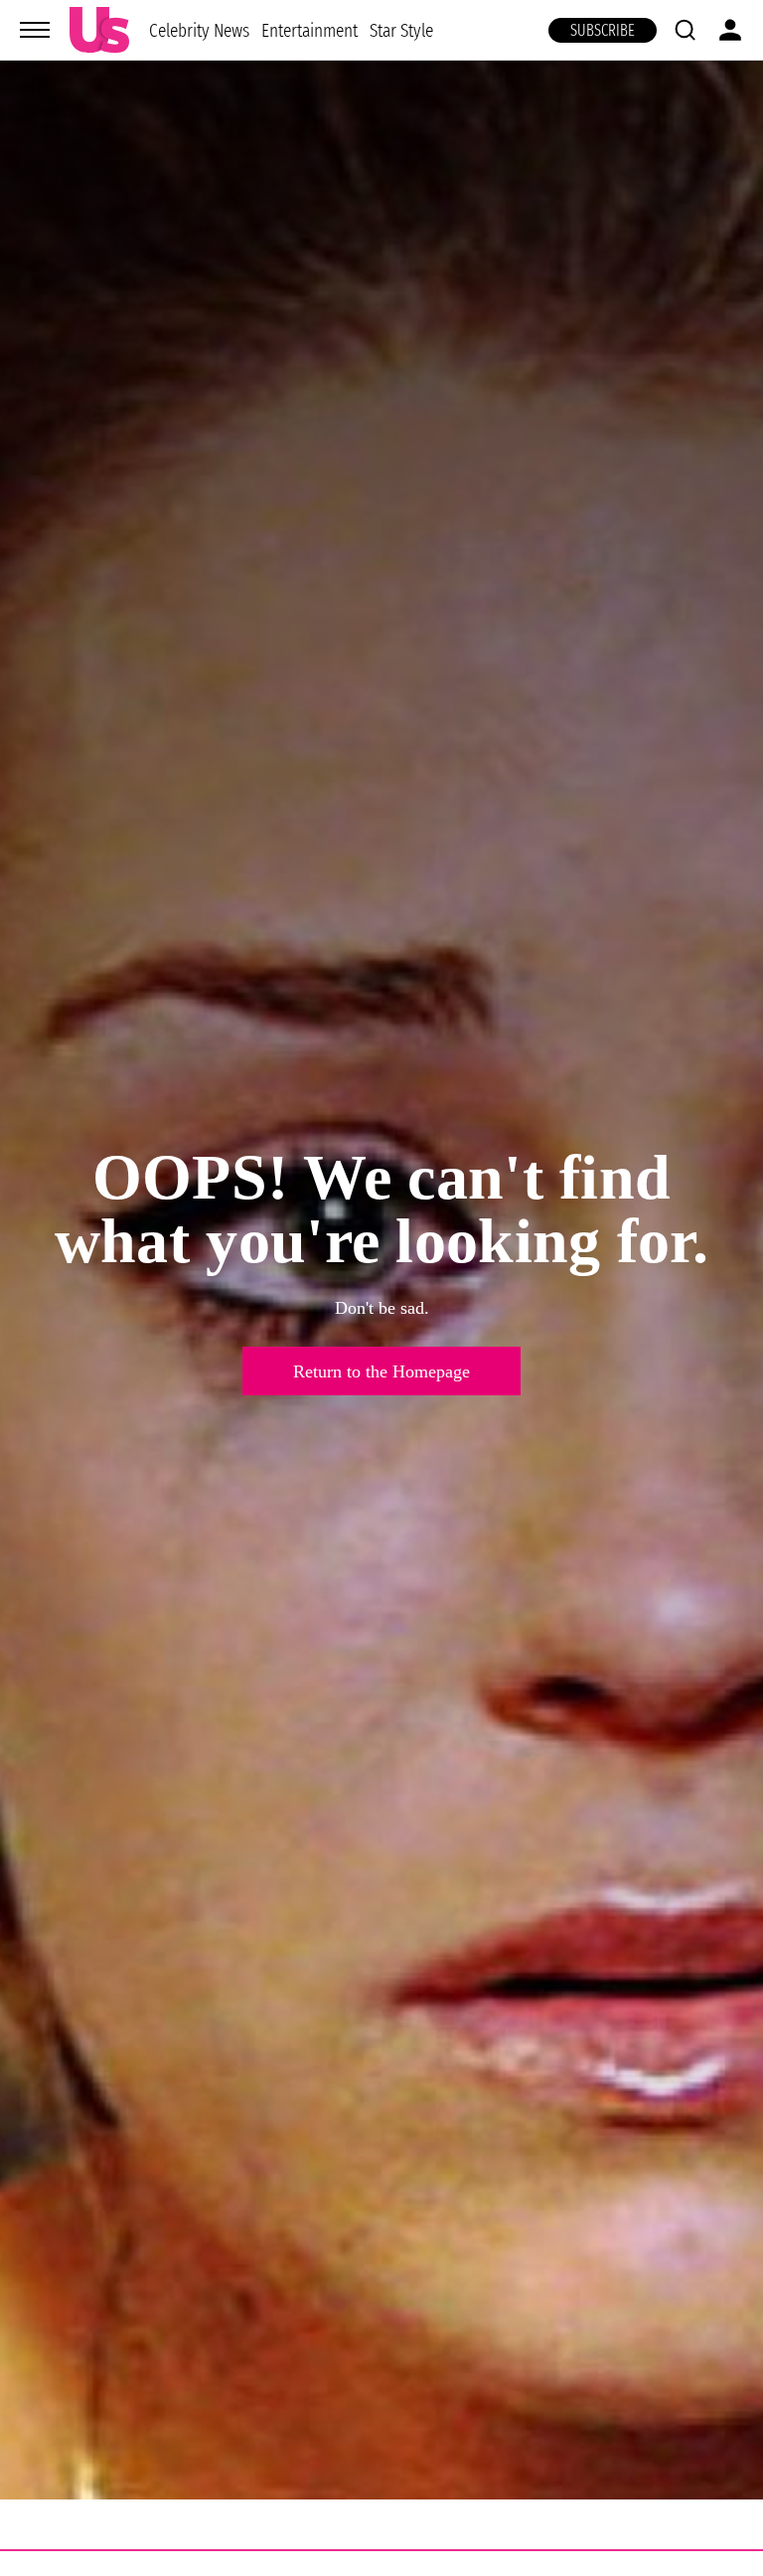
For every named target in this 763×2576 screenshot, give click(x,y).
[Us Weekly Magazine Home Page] (99, 30)
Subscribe (603, 30)
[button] (685, 30)
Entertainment (309, 30)
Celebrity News (199, 30)
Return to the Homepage (381, 1371)
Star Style (401, 30)
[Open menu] (35, 30)
